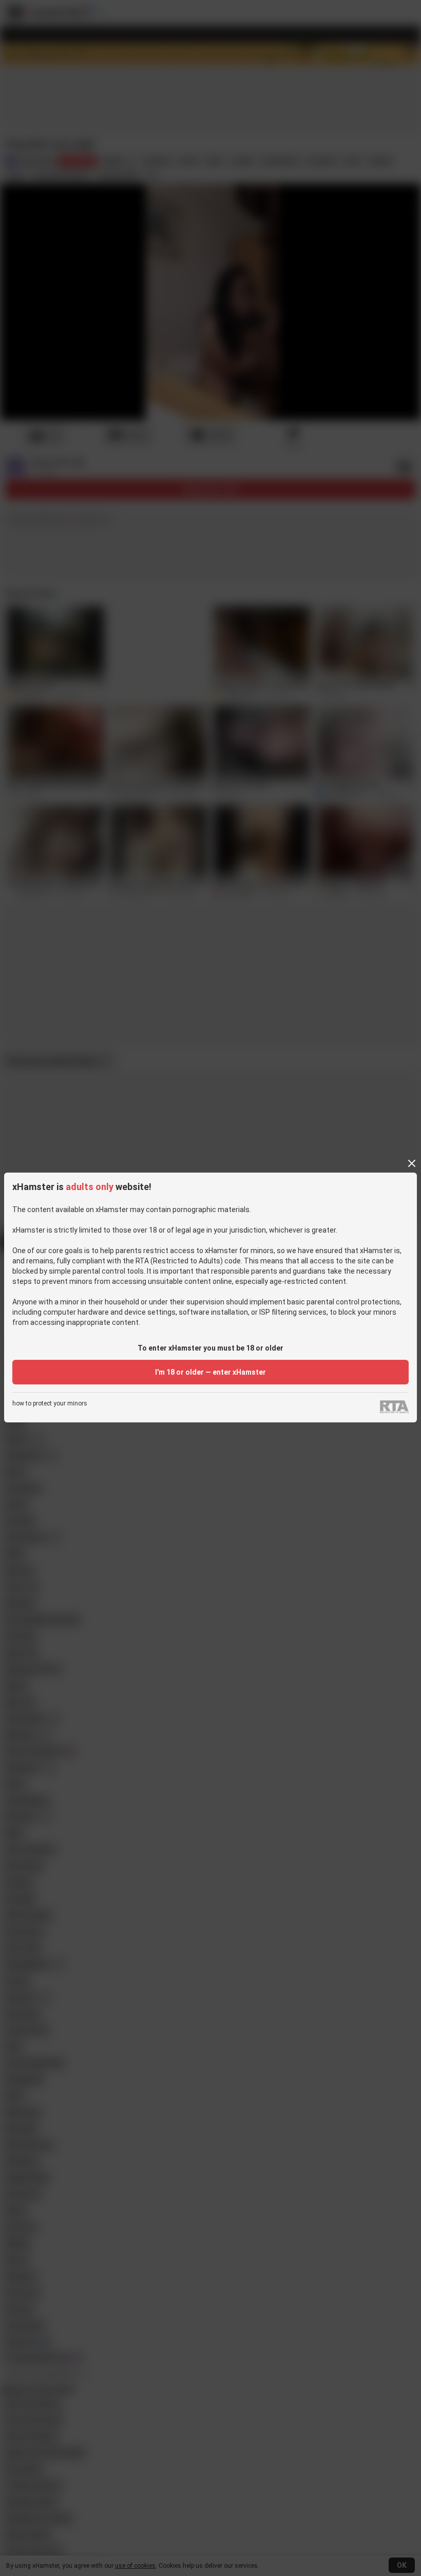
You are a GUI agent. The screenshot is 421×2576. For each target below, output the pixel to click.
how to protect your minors (50, 1404)
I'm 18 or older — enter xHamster (210, 1372)
